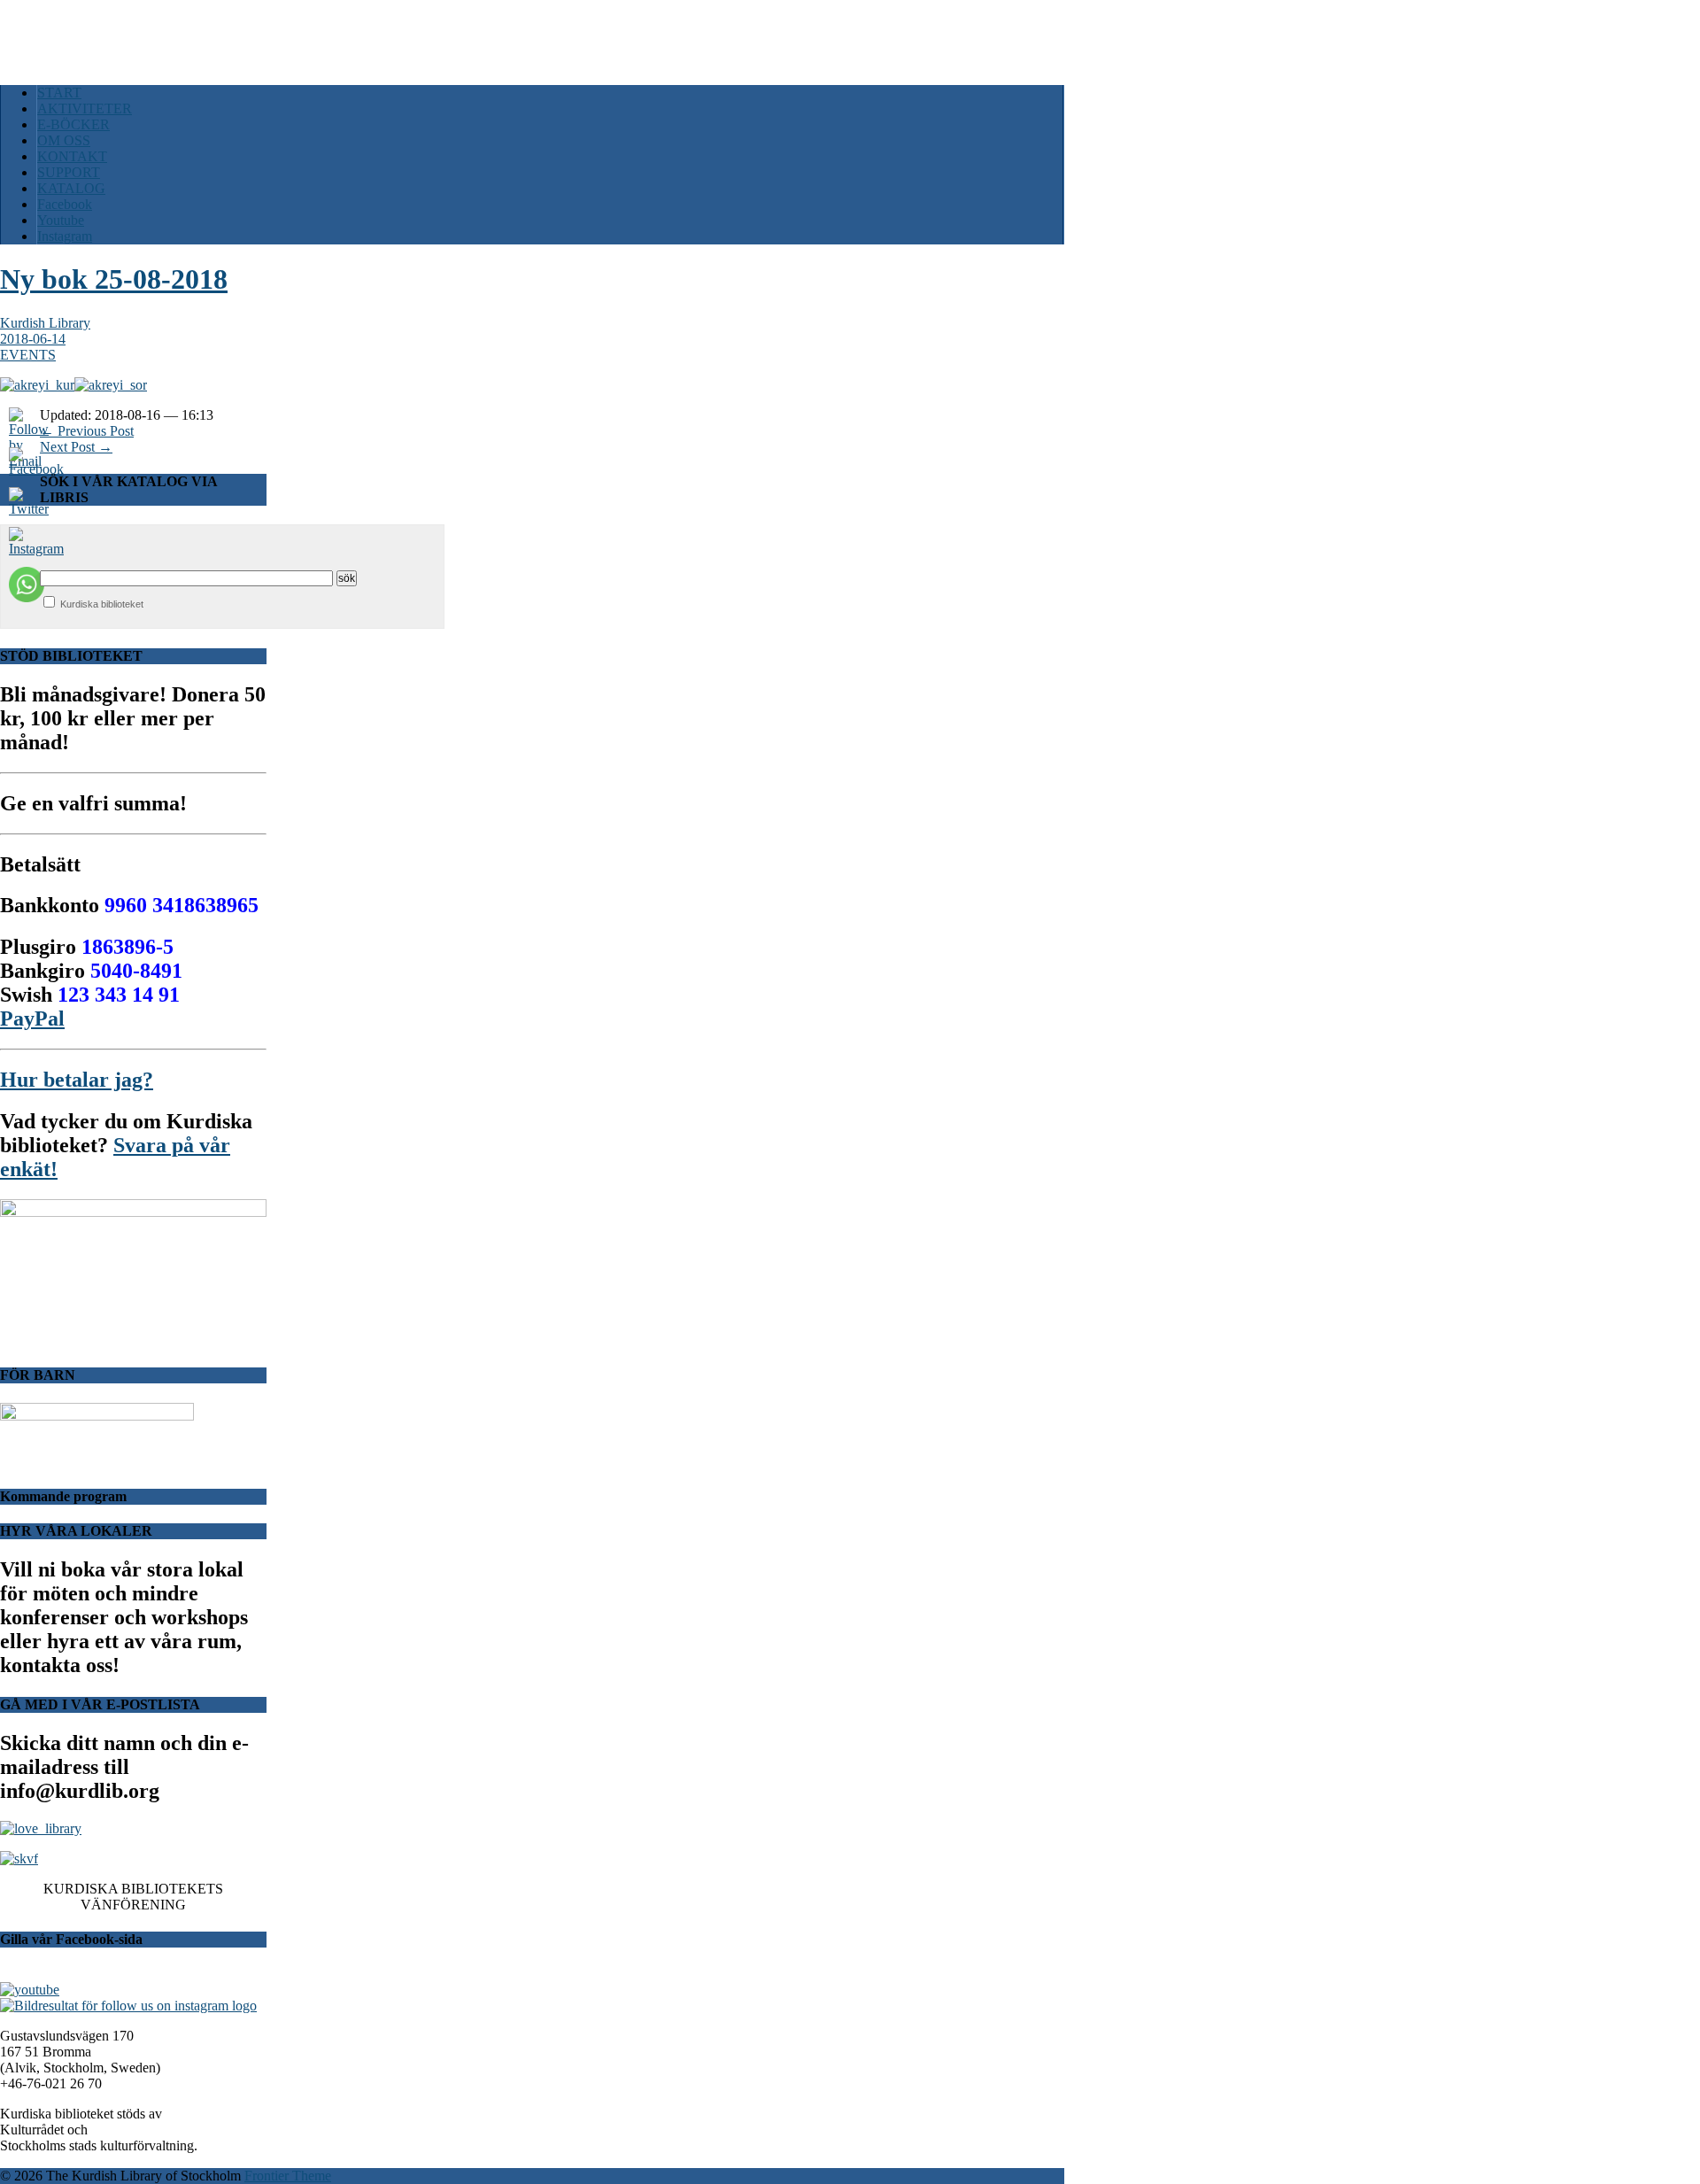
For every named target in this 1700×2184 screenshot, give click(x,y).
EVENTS (28, 355)
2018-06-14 (33, 339)
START (59, 93)
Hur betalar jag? (77, 1080)
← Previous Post (87, 431)
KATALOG (71, 188)
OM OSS (64, 140)
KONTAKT (72, 156)
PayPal (32, 1018)
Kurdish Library (45, 323)
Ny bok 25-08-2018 (114, 279)
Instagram (65, 236)
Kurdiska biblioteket (102, 604)
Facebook (65, 204)
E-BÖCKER (73, 124)
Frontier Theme (288, 2176)
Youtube (61, 220)
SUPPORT (69, 172)
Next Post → (76, 447)
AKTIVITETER (85, 108)
